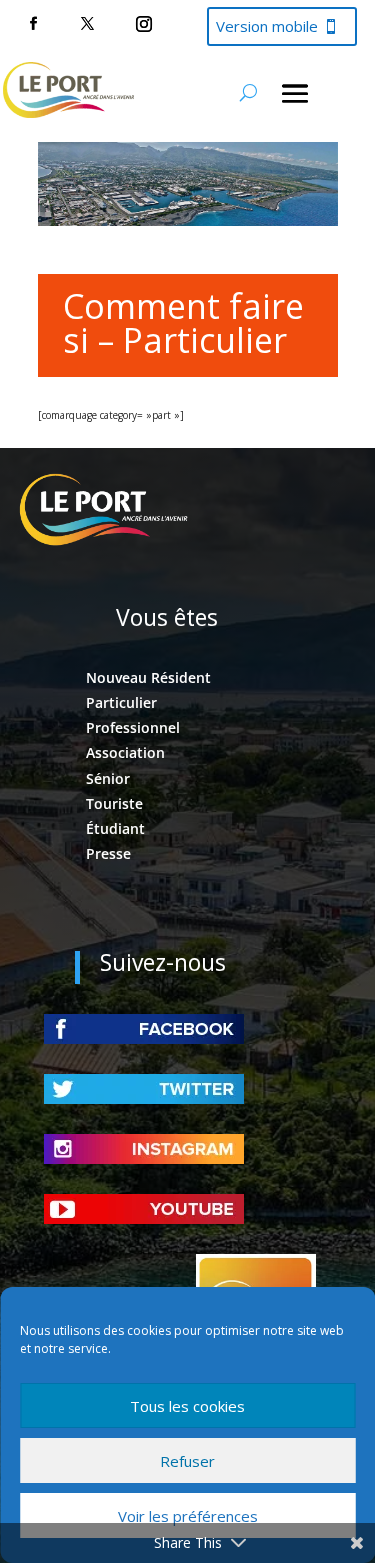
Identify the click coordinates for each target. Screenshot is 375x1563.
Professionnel (133, 727)
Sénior (108, 778)
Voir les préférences (188, 1516)
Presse (108, 853)
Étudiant (115, 828)
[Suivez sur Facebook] (33, 24)
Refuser (187, 1461)
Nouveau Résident (148, 677)
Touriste (114, 803)
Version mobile (267, 26)
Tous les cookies (187, 1406)
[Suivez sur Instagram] (144, 24)
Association (125, 752)
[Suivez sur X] (87, 24)
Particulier (121, 702)
